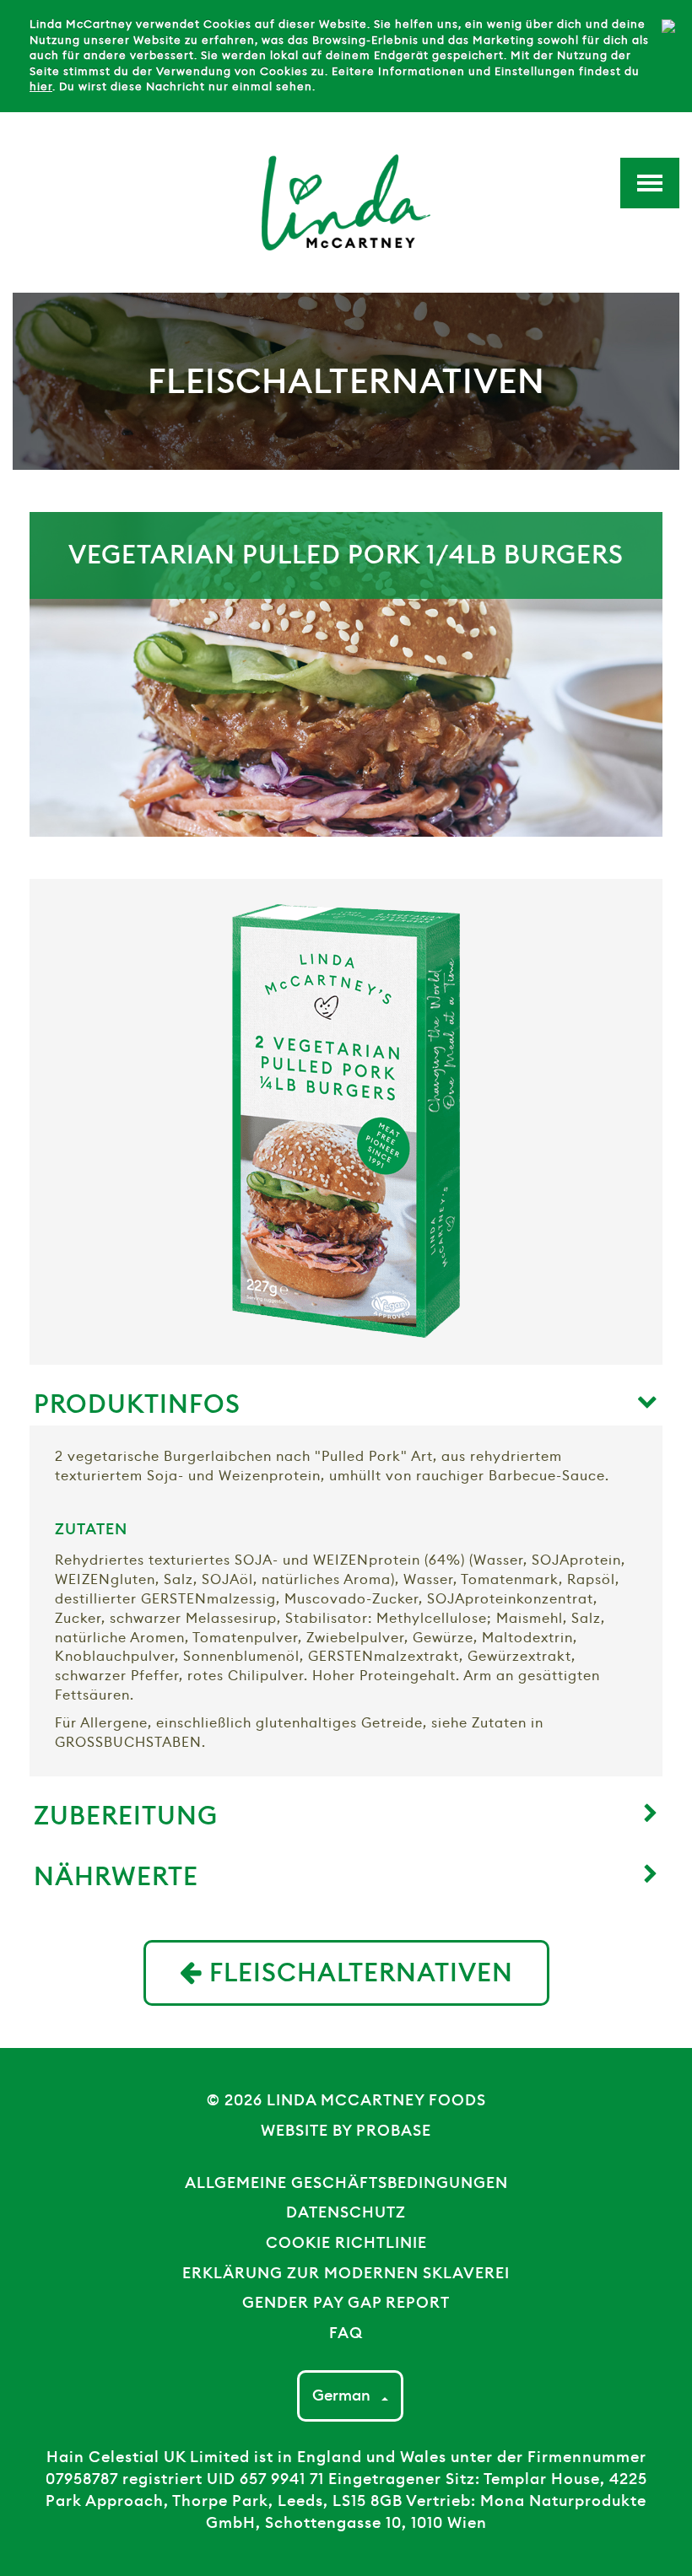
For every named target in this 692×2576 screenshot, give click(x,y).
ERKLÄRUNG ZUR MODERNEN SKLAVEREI (346, 2273)
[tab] (346, 1397)
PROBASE (394, 2131)
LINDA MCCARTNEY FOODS (376, 2100)
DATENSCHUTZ (346, 2212)
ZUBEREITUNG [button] (126, 1816)
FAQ (346, 2333)
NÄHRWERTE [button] (116, 1876)
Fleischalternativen (358, 1972)
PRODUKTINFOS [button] (137, 1404)
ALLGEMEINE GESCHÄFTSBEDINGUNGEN (346, 2183)
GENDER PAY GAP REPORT (346, 2303)
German (343, 2395)
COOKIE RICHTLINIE (346, 2243)
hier (41, 86)
